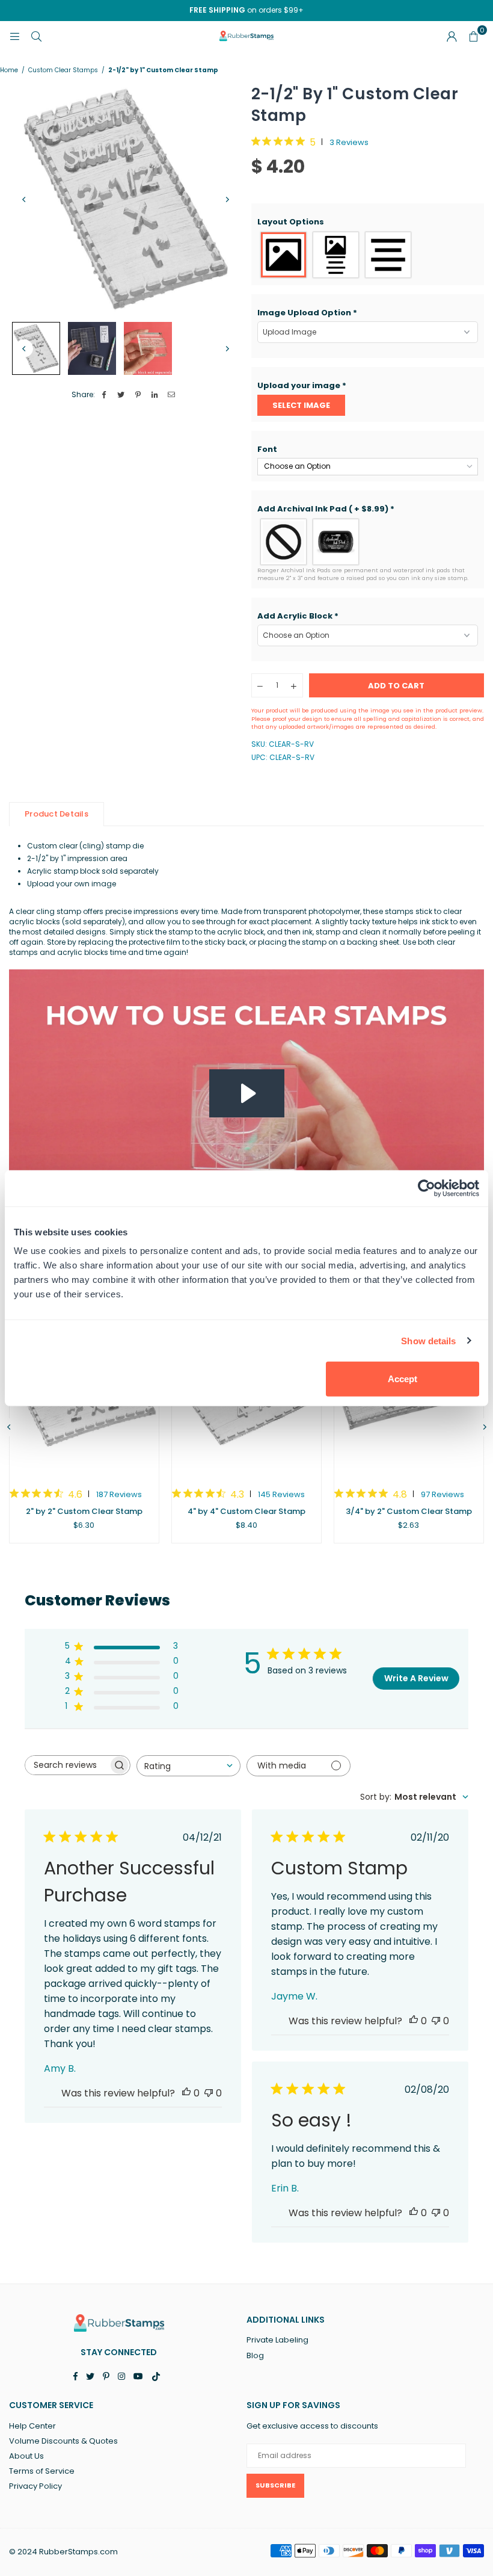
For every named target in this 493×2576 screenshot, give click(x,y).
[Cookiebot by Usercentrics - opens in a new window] (427, 1188)
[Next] (227, 200)
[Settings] (452, 36)
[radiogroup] (368, 255)
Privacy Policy (35, 2486)
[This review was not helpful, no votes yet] (209, 2093)
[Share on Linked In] (155, 395)
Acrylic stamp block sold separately (93, 871)
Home (9, 70)
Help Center (32, 2426)
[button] (368, 222)
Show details (428, 1340)
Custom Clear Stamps (63, 70)
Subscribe (275, 2485)
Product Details (57, 814)
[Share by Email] (172, 395)
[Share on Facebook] (104, 395)
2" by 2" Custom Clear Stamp (84, 1511)
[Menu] (14, 36)
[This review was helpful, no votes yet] (186, 2093)
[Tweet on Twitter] (121, 395)
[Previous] (24, 200)
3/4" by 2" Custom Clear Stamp (409, 1511)
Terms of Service (42, 2471)
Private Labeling (277, 2340)
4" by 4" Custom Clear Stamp (246, 1511)
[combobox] (188, 1766)
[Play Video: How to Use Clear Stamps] (247, 1093)
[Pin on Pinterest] (138, 395)
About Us (26, 2456)
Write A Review (416, 1678)
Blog (255, 2355)
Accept (403, 1379)
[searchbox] (67, 1765)
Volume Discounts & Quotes (63, 2441)
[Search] (36, 36)
